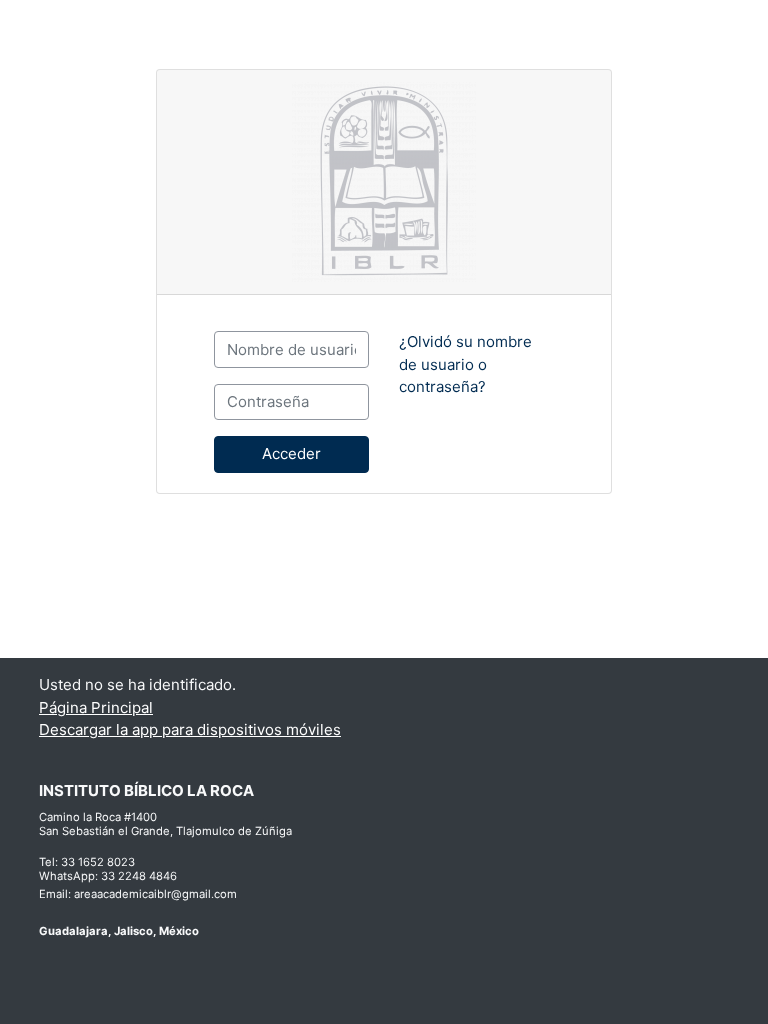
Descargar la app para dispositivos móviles (190, 729)
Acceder (291, 453)
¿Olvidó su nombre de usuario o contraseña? (465, 364)
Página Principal (96, 707)
